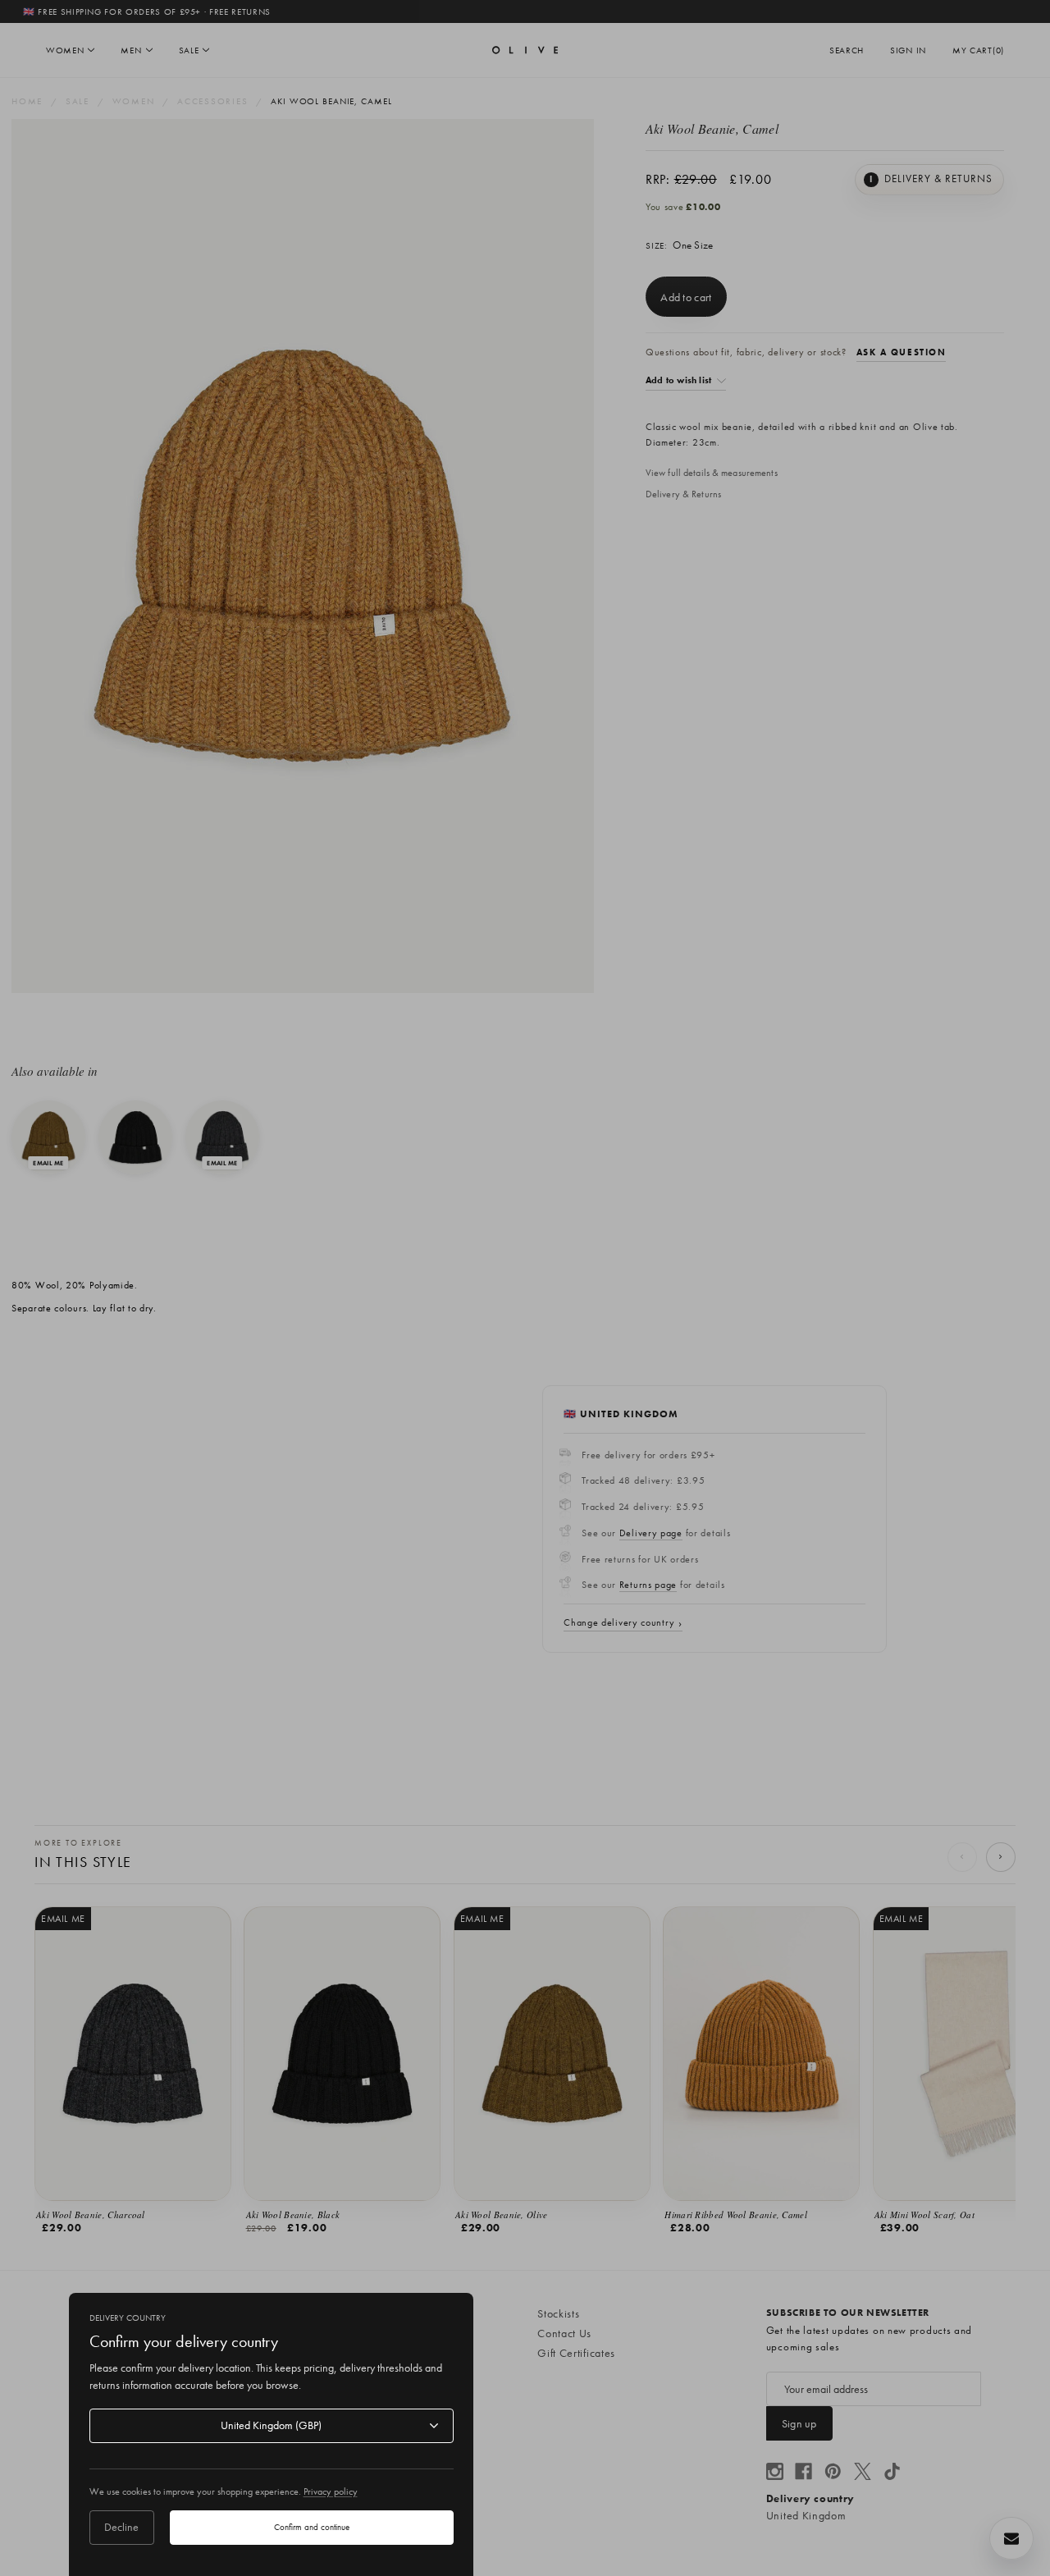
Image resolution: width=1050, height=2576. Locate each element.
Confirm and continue (312, 2527)
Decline (121, 2527)
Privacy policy (331, 2491)
